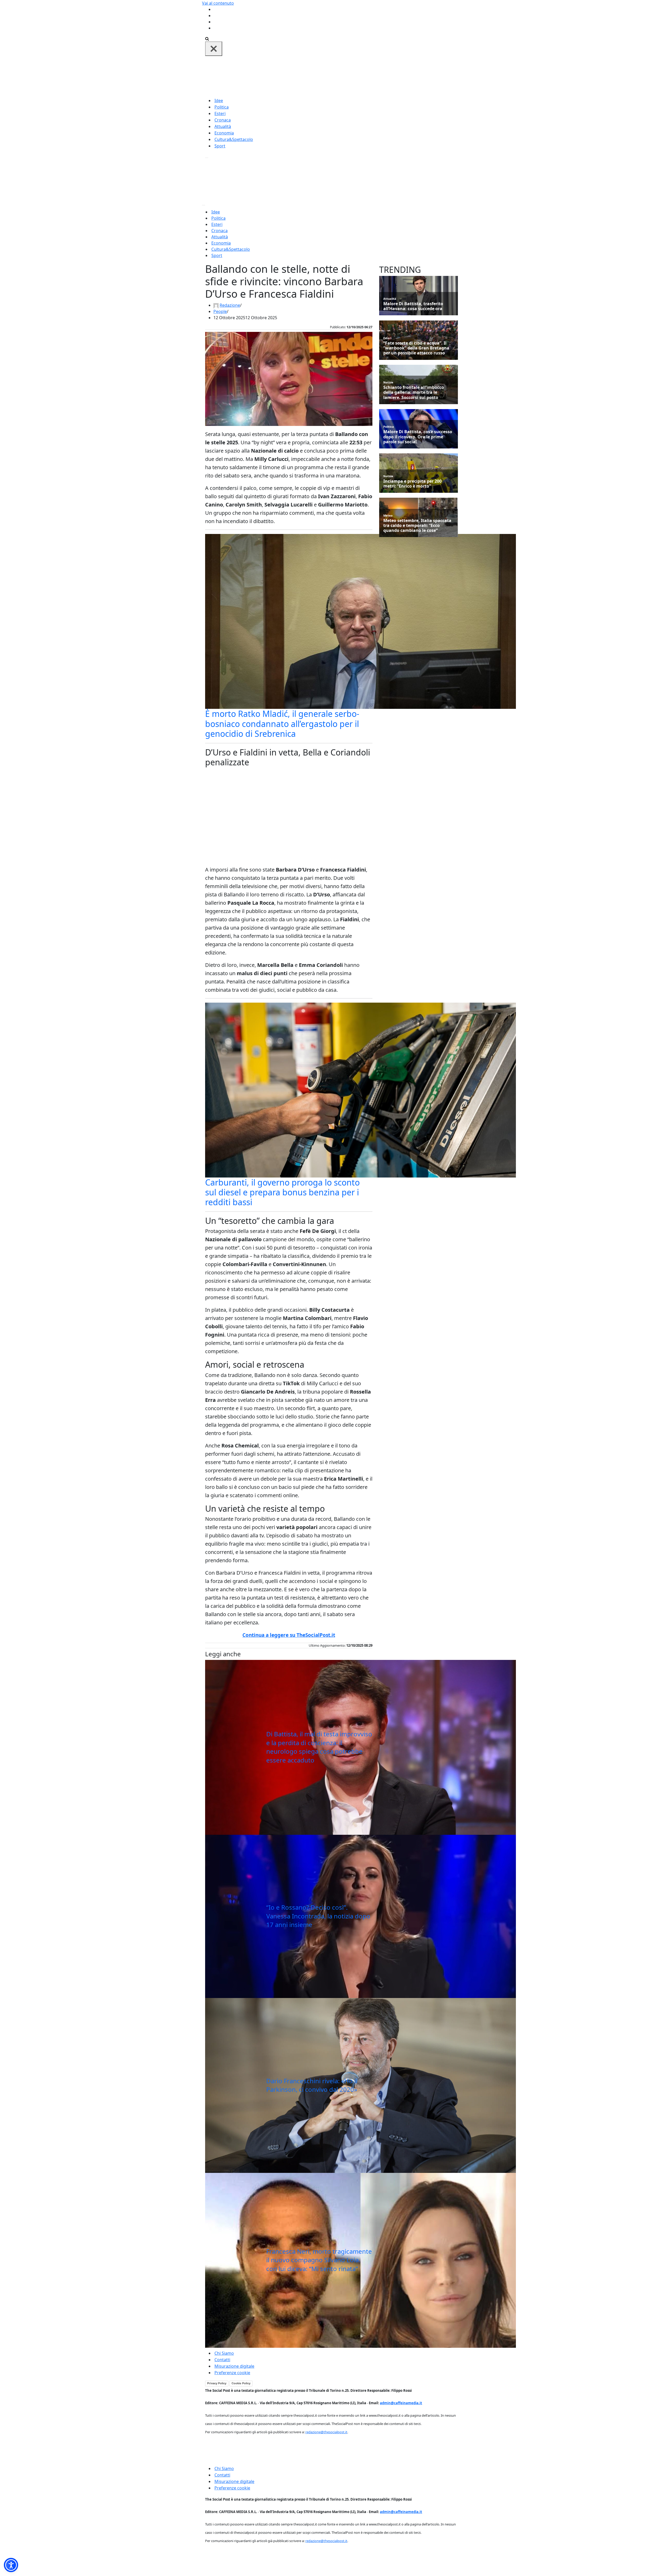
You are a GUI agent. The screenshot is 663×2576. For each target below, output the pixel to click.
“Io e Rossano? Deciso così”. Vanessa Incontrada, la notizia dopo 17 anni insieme (318, 1916)
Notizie (388, 382)
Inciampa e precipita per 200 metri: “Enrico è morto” (412, 484)
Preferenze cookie (232, 2373)
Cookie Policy (241, 2383)
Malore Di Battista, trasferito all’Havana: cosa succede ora (413, 306)
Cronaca (223, 120)
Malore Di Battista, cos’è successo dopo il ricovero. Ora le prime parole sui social (418, 437)
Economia (224, 133)
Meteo (388, 515)
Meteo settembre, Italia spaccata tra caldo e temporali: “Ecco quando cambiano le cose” (417, 526)
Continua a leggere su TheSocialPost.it (289, 1635)
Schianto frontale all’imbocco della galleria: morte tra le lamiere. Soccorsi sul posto (414, 393)
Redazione (230, 305)
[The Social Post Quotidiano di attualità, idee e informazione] (356, 76)
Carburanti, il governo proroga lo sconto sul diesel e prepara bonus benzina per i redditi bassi (282, 1192)
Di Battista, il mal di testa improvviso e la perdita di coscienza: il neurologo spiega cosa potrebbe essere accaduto (319, 1747)
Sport (220, 146)
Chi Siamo (224, 2353)
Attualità (223, 126)
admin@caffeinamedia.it (401, 2403)
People (220, 311)
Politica (222, 107)
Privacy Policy (217, 2383)
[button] (11, 2565)
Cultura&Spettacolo (234, 139)
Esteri (220, 113)
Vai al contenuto (218, 3)
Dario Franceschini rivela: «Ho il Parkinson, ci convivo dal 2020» (312, 2085)
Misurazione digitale (234, 2366)
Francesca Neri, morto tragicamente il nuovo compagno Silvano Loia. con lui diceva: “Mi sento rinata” (319, 2260)
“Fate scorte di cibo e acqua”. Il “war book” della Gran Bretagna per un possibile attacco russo (416, 348)
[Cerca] (207, 38)
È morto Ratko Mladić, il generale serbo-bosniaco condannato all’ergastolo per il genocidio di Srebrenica (282, 724)
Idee (219, 101)
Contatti (222, 2360)
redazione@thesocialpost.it (326, 2432)
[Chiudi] (214, 49)
